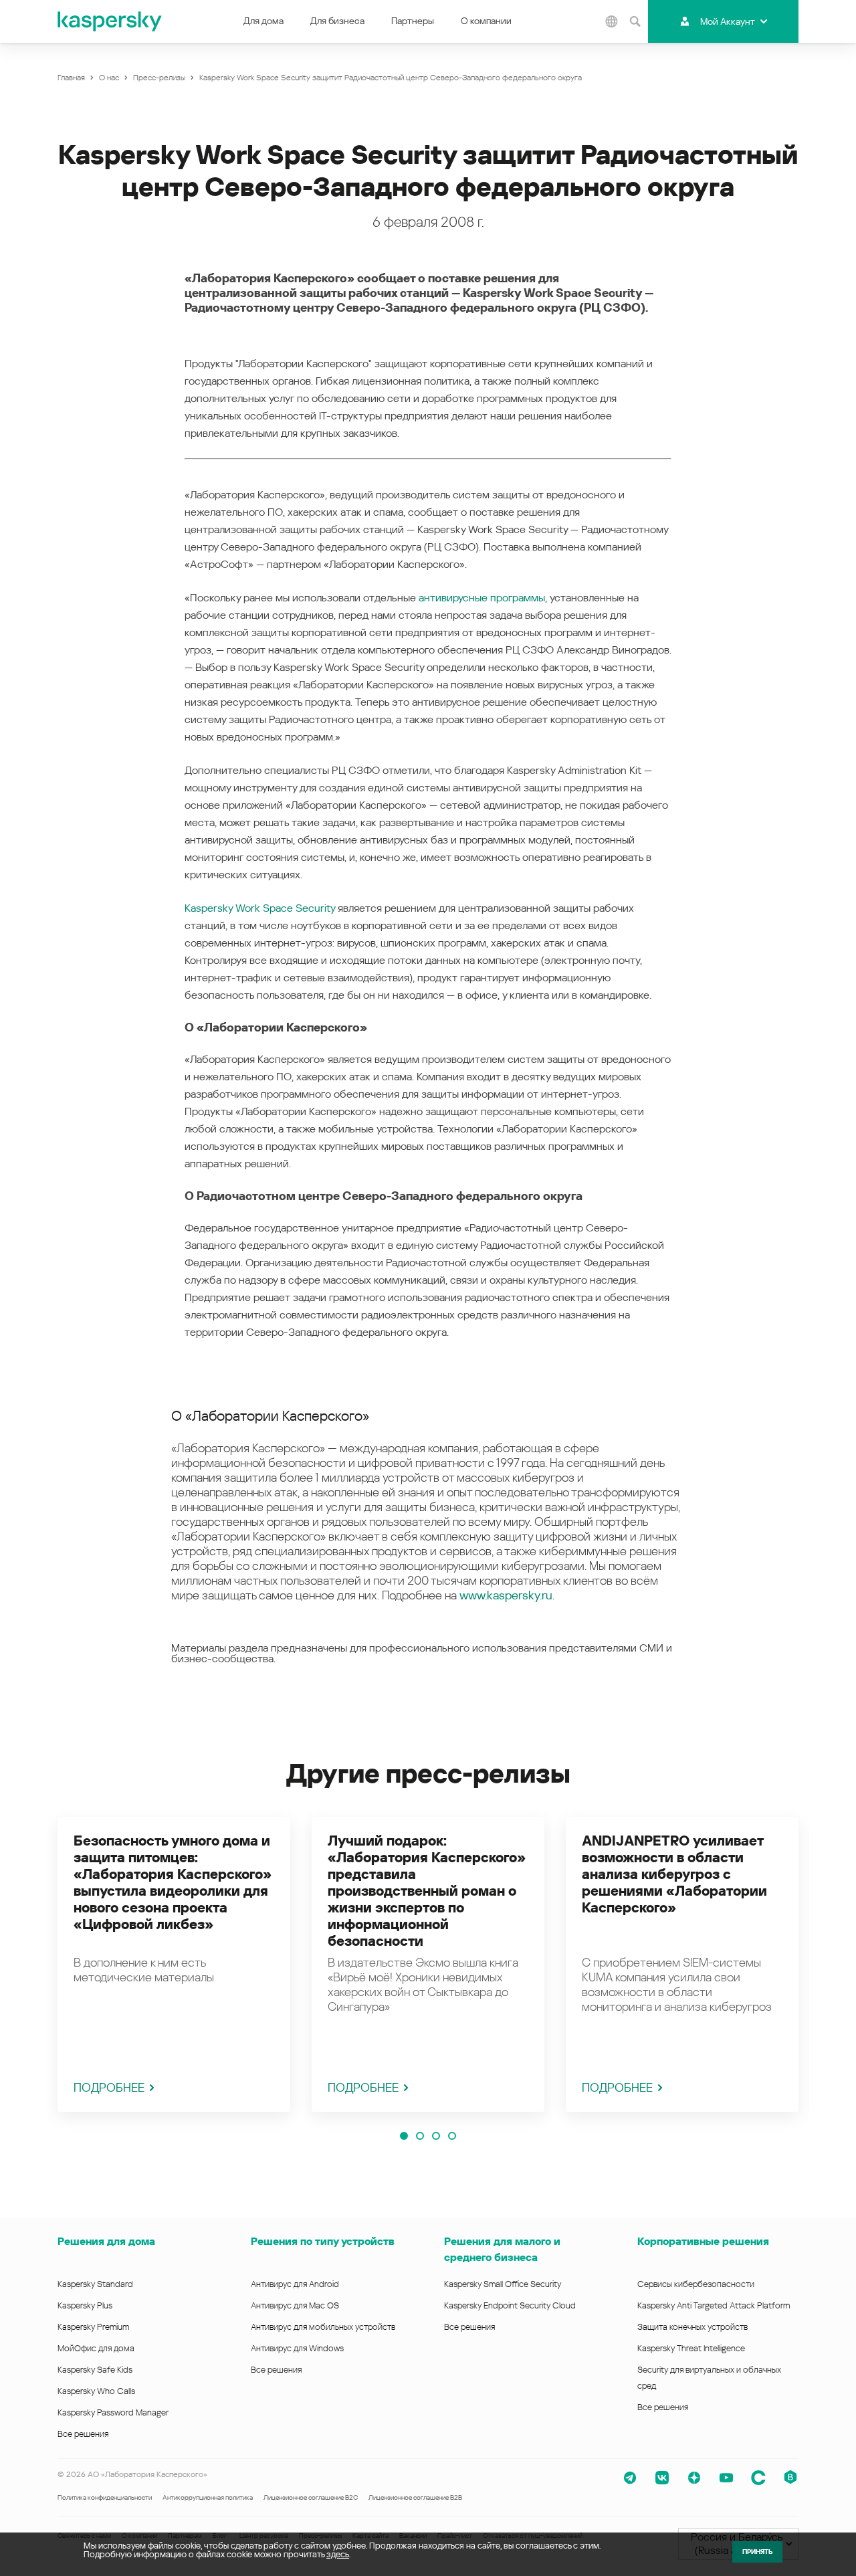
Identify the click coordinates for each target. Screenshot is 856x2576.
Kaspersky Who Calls (96, 2391)
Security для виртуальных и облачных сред (709, 2378)
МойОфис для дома (96, 2348)
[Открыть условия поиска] (635, 21)
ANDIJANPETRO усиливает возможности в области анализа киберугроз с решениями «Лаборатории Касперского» (674, 1874)
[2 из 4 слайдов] (420, 2136)
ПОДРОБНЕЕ (109, 2087)
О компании (486, 21)
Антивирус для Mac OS (295, 2305)
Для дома (263, 21)
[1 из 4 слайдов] (404, 2136)
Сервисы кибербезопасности (696, 2284)
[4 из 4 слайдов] (452, 2136)
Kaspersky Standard (95, 2284)
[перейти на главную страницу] (110, 21)
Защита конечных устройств (692, 2327)
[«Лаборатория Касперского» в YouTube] (726, 2478)
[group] (174, 1964)
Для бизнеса (337, 21)
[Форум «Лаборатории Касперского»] (758, 2478)
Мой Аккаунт (728, 21)
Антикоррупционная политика (208, 2497)
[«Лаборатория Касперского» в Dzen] (694, 2478)
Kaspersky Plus (85, 2305)
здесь (338, 2554)
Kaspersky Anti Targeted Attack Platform (714, 2305)
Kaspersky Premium (93, 2327)
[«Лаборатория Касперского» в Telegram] (630, 2478)
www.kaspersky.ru (506, 1595)
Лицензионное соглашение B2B (415, 2497)
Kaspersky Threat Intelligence (691, 2348)
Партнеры (413, 21)
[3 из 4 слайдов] (436, 2136)
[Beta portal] (790, 2478)
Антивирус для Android (295, 2284)
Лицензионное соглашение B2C (311, 2497)
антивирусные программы (482, 598)
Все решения (83, 2434)
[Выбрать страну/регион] (611, 21)
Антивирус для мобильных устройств (323, 2327)
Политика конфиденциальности (105, 2497)
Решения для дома (106, 2241)
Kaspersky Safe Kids (95, 2370)
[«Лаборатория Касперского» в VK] (662, 2478)
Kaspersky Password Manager (113, 2412)
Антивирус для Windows (297, 2348)
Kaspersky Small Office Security (503, 2284)
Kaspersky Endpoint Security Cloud (510, 2305)
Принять (757, 2552)
